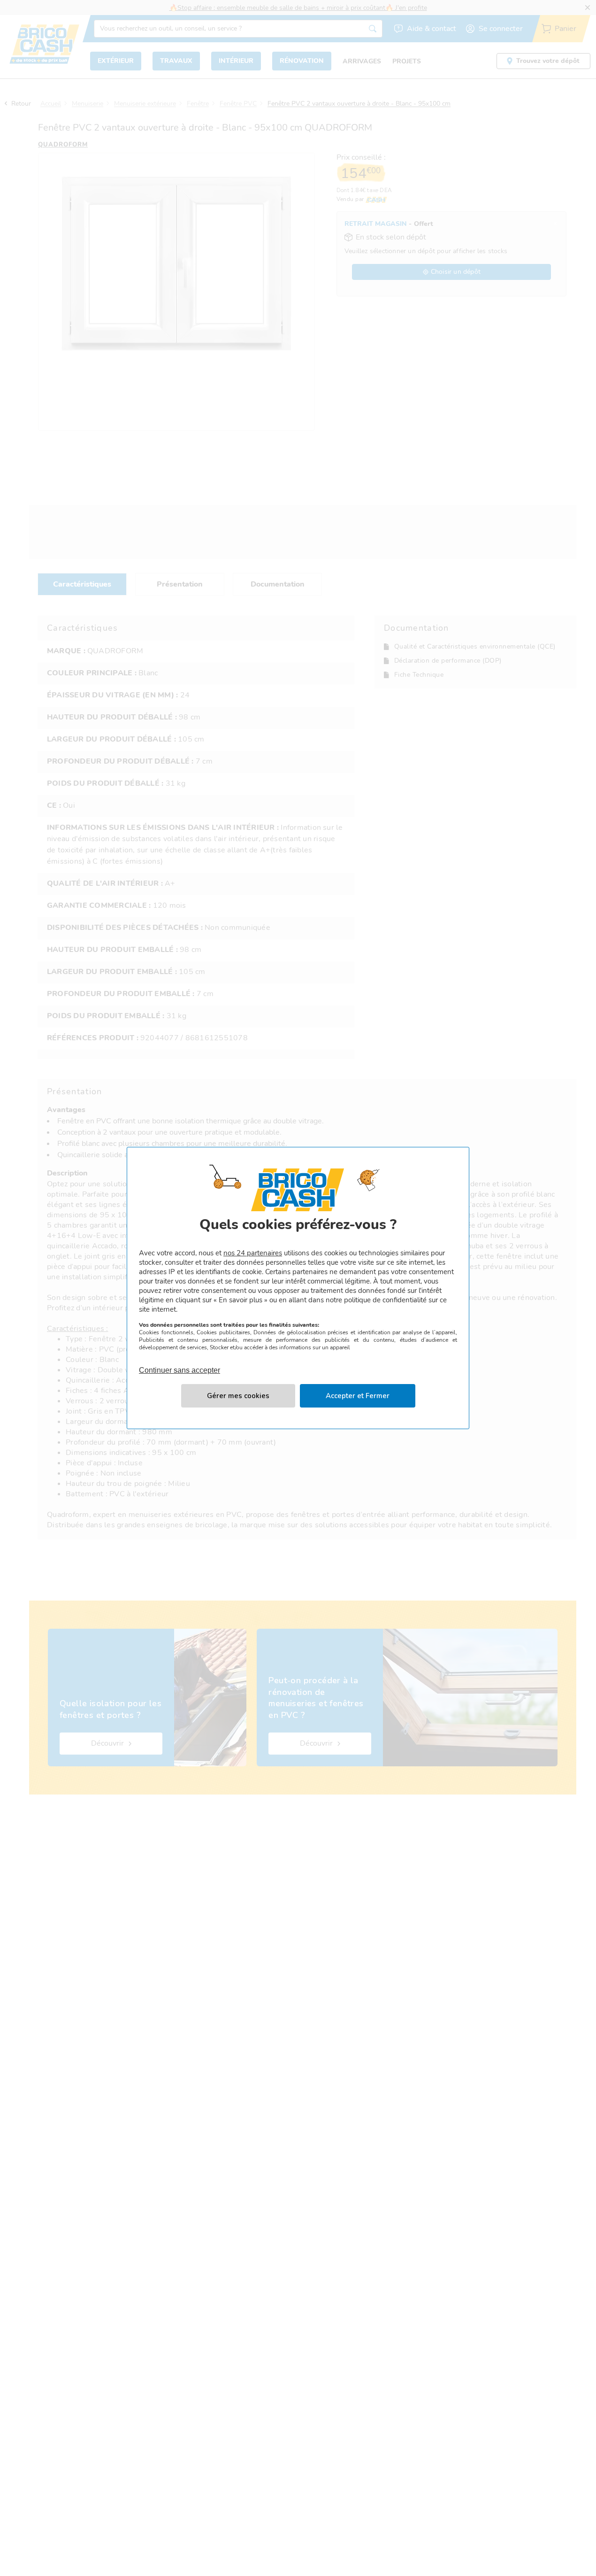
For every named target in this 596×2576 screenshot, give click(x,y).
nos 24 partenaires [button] (253, 1253)
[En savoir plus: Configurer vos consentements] (238, 1396)
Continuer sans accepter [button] (180, 1365)
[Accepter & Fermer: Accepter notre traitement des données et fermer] (358, 1396)
